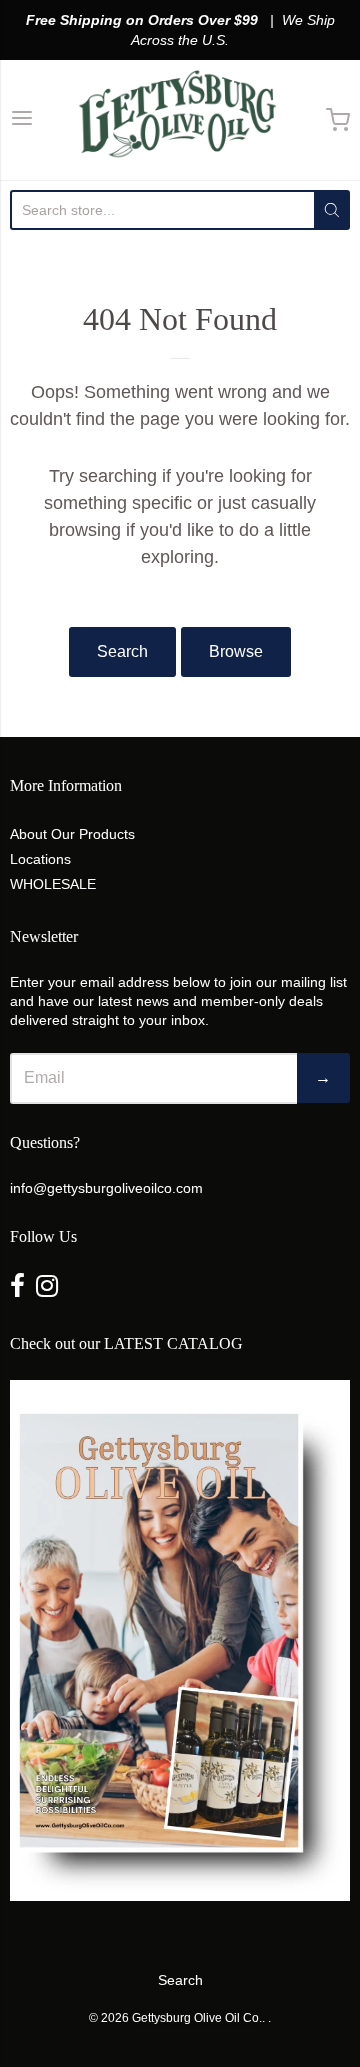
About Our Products (72, 834)
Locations (40, 859)
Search (122, 651)
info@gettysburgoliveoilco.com (106, 1188)
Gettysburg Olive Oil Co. (197, 2018)
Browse (236, 651)
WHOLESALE (53, 884)
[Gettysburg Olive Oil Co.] (180, 120)
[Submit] (332, 210)
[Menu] (22, 120)
